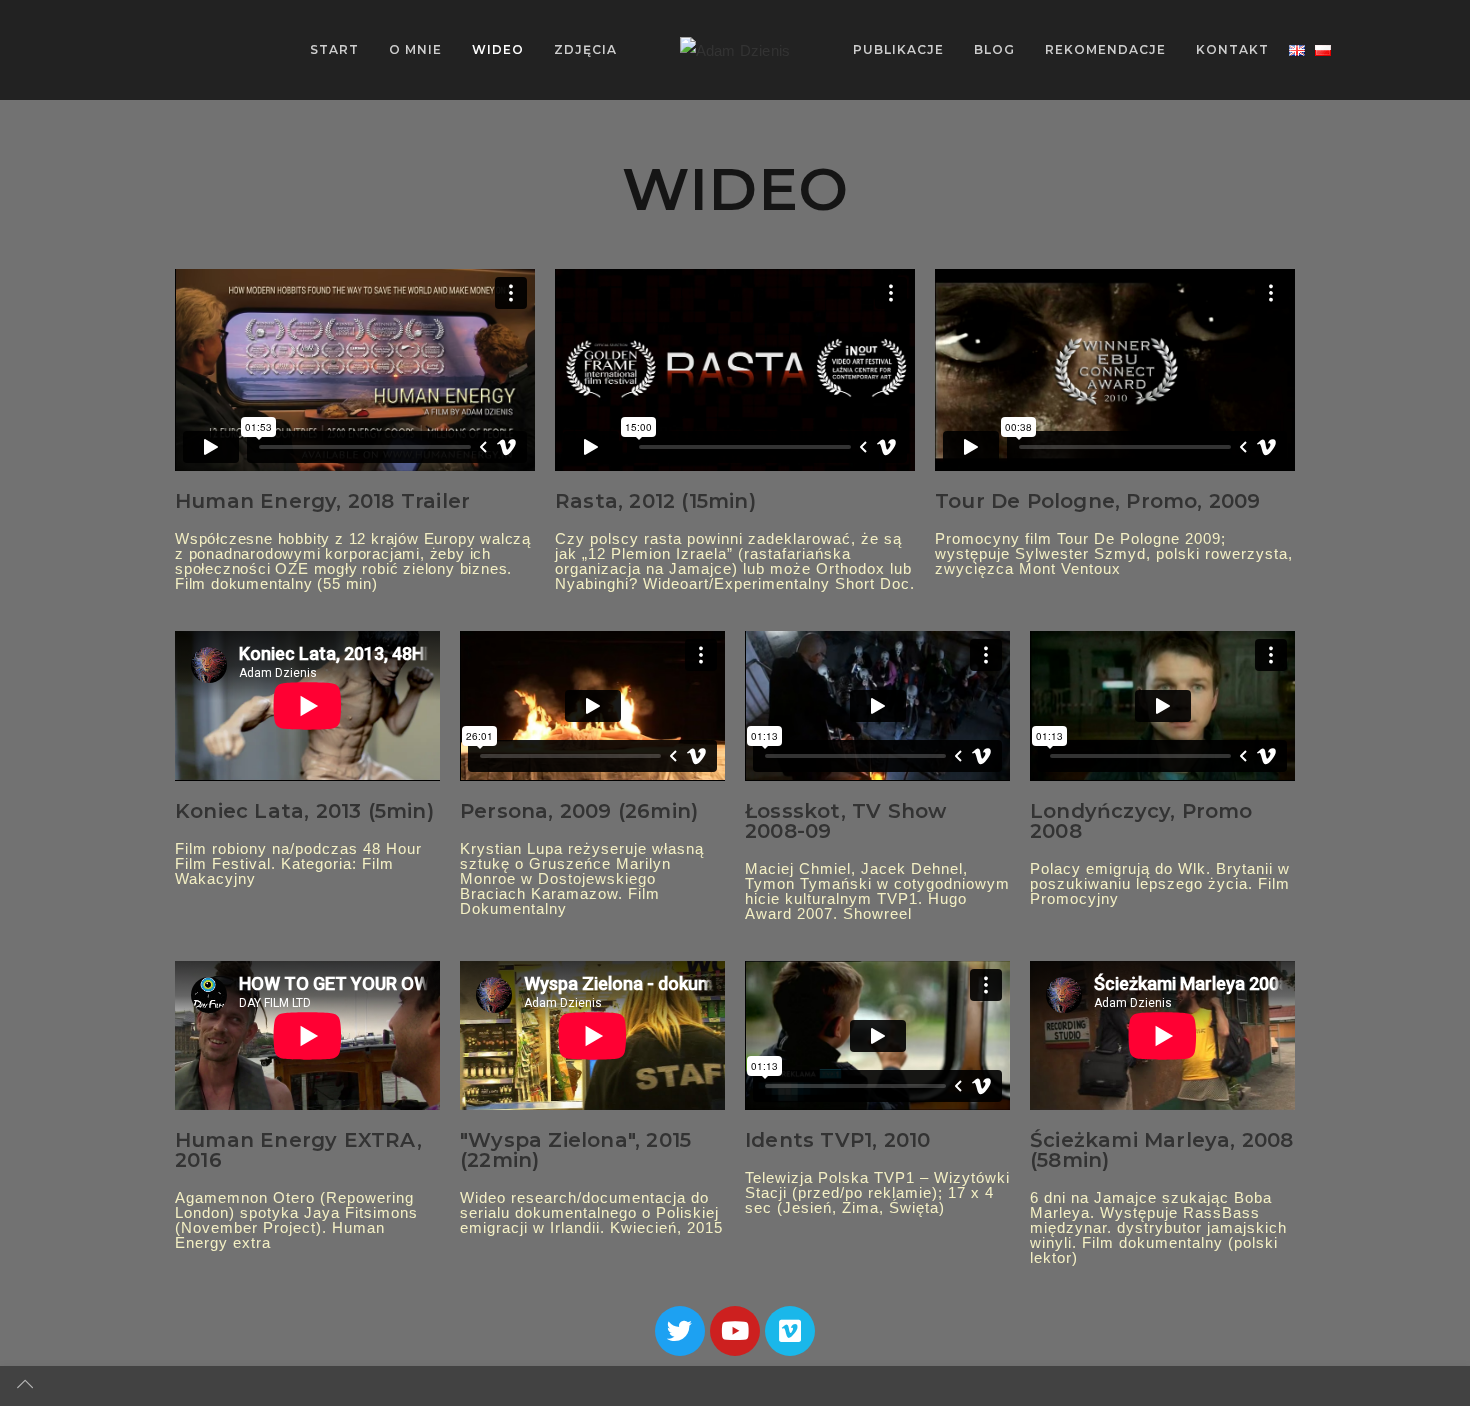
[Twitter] (680, 1331)
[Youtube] (735, 1331)
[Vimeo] (790, 1331)
